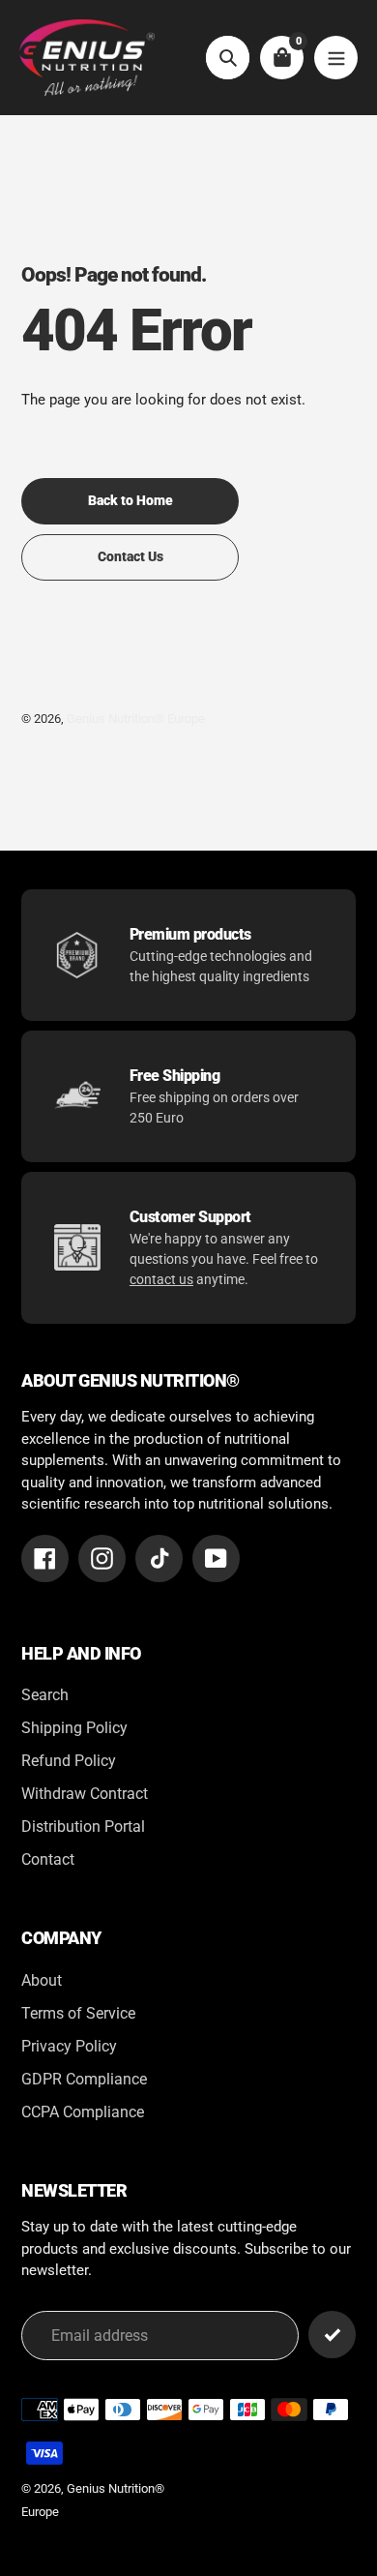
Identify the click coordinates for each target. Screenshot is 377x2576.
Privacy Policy (69, 2046)
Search (45, 1695)
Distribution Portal (83, 1827)
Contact (48, 1859)
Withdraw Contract (85, 1794)
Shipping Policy (74, 1728)
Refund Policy (69, 1761)
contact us (161, 1279)
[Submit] (332, 2335)
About (42, 1980)
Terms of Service (78, 2013)
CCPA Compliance (83, 2112)
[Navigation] (336, 58)
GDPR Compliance (84, 2079)
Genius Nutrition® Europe (136, 719)
